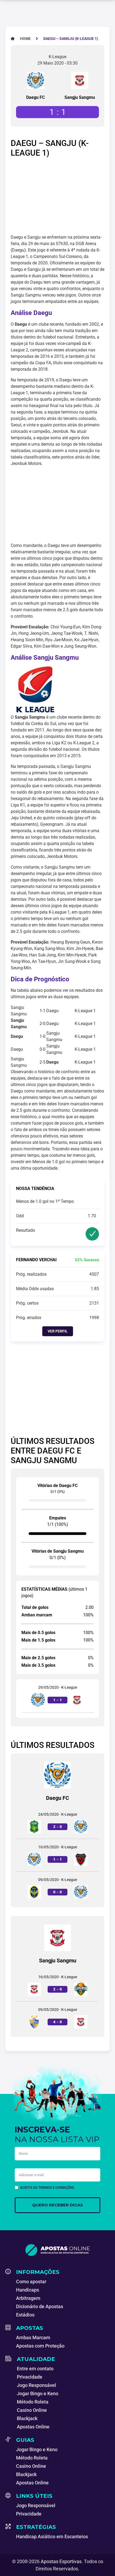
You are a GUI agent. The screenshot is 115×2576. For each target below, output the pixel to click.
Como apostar (31, 2282)
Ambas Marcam (33, 2337)
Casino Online (32, 2410)
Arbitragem (28, 2298)
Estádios (25, 2315)
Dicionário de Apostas (40, 2306)
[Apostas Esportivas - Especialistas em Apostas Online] (57, 2250)
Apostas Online (33, 2427)
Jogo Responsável (37, 2385)
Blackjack (27, 2418)
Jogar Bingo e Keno (38, 2393)
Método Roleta (33, 2402)
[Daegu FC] (36, 80)
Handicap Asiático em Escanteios (52, 2536)
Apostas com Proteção (40, 2346)
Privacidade (30, 2377)
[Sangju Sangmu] (80, 80)
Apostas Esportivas (61, 2561)
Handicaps (28, 2290)
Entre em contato (35, 2369)
